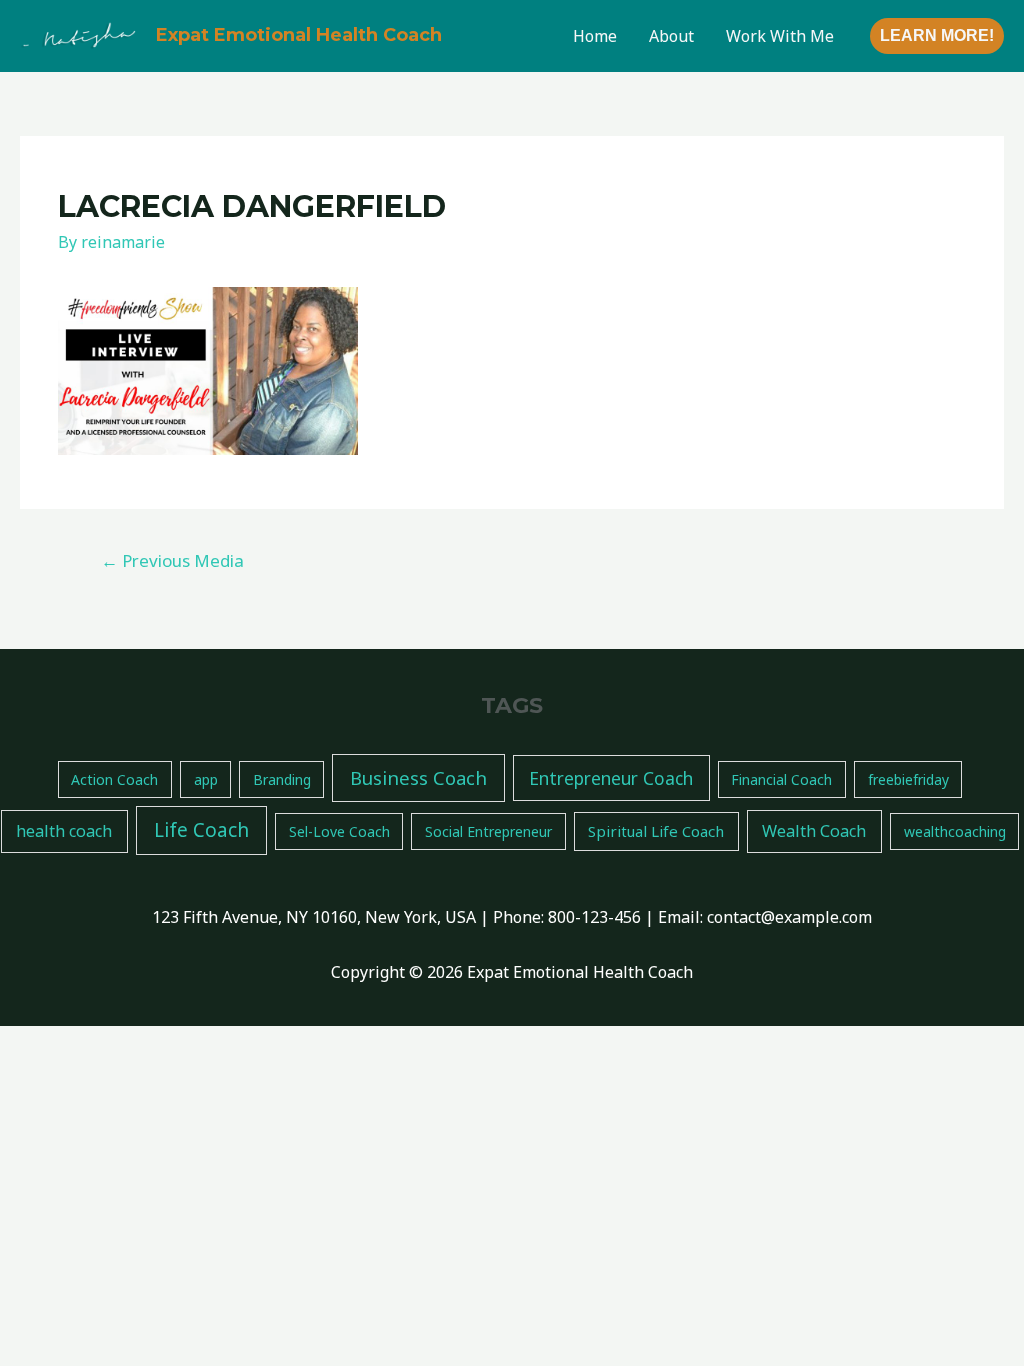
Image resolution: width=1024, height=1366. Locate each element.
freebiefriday (908, 779)
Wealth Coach (814, 831)
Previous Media (172, 560)
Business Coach (418, 777)
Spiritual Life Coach (656, 831)
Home (595, 36)
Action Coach (114, 779)
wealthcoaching (955, 831)
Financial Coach (781, 779)
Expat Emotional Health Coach (299, 35)
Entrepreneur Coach (611, 778)
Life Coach (201, 830)
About (671, 36)
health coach (64, 831)
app (206, 779)
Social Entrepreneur (488, 831)
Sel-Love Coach (339, 831)
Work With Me (780, 36)
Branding (282, 779)
